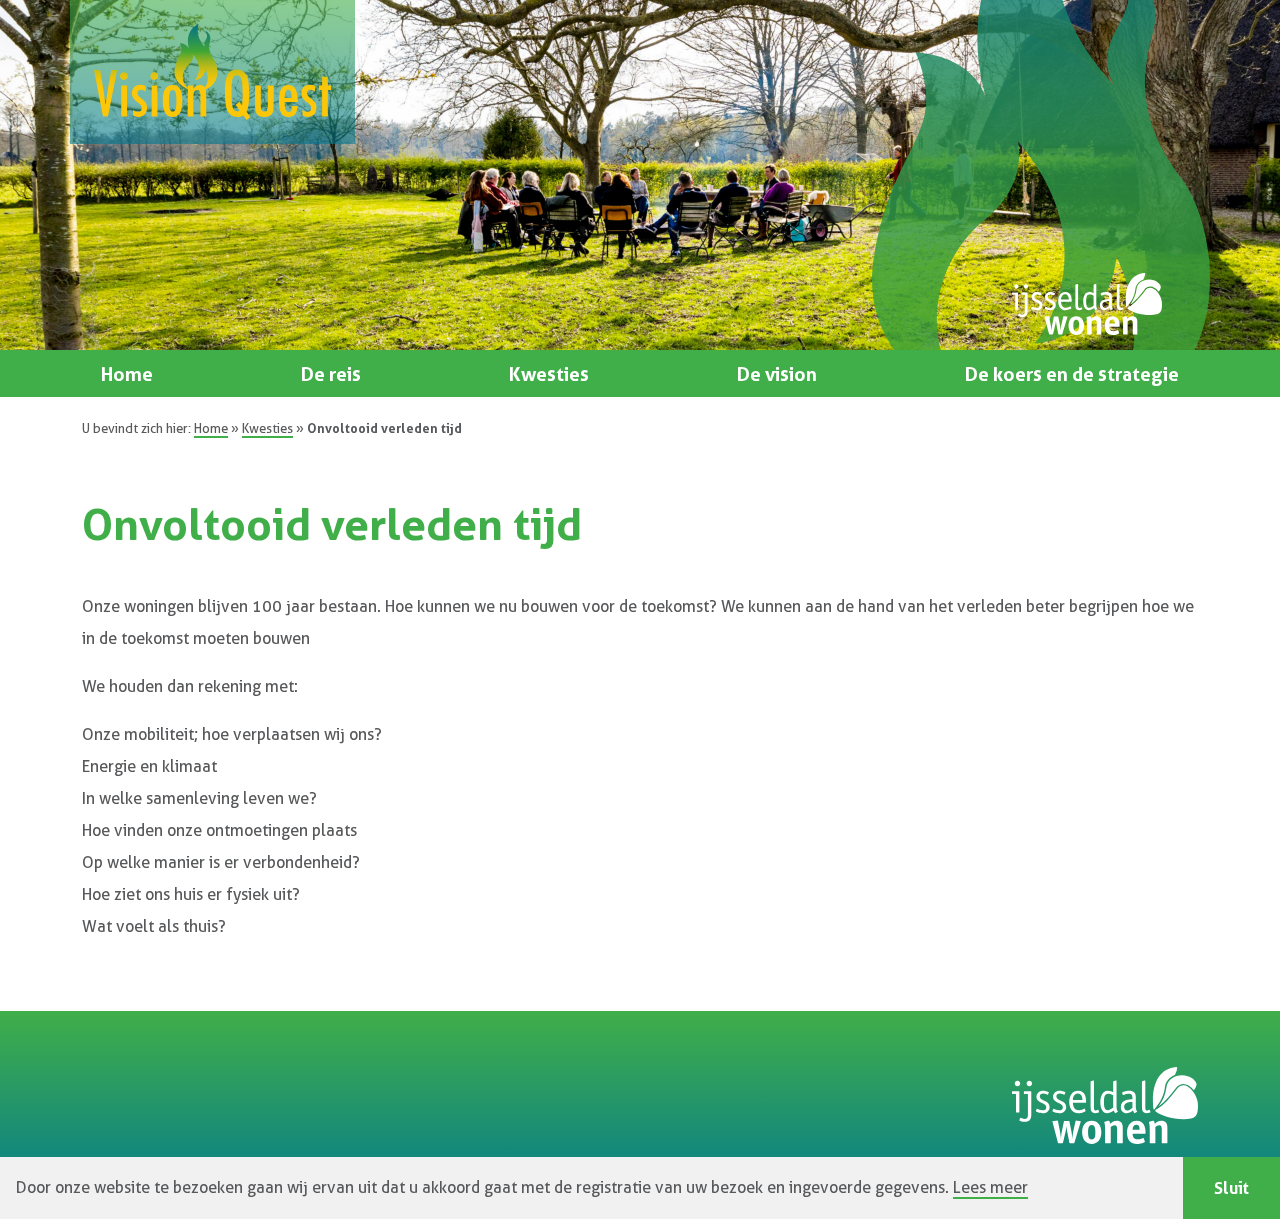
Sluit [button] (1231, 1188)
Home (127, 374)
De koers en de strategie (1072, 374)
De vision (777, 374)
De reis (331, 374)
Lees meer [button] (990, 1188)
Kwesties (549, 374)
